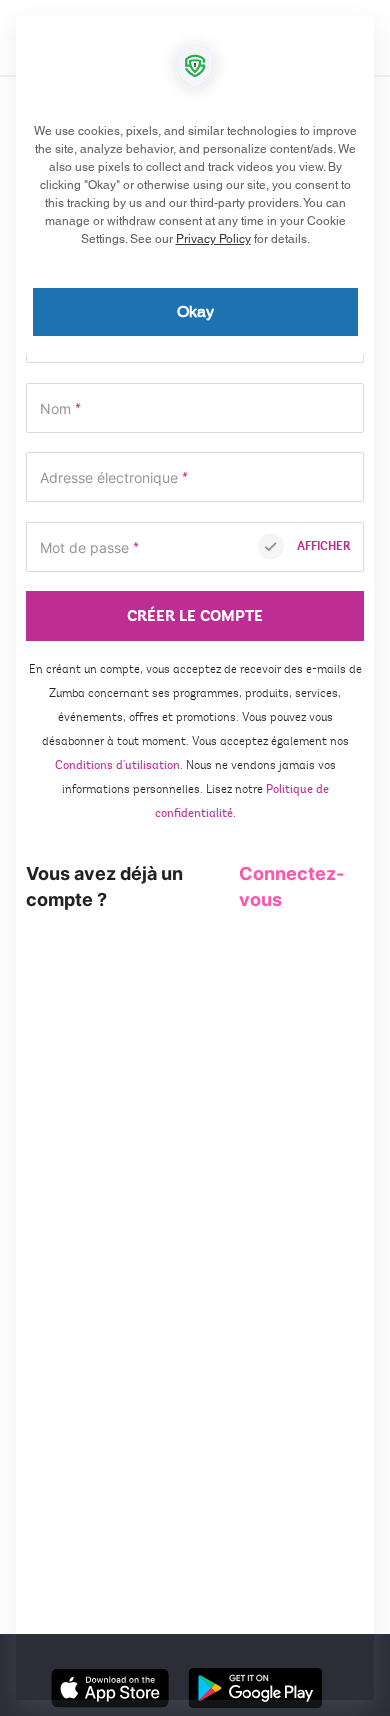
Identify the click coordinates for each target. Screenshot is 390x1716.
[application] (195, 858)
